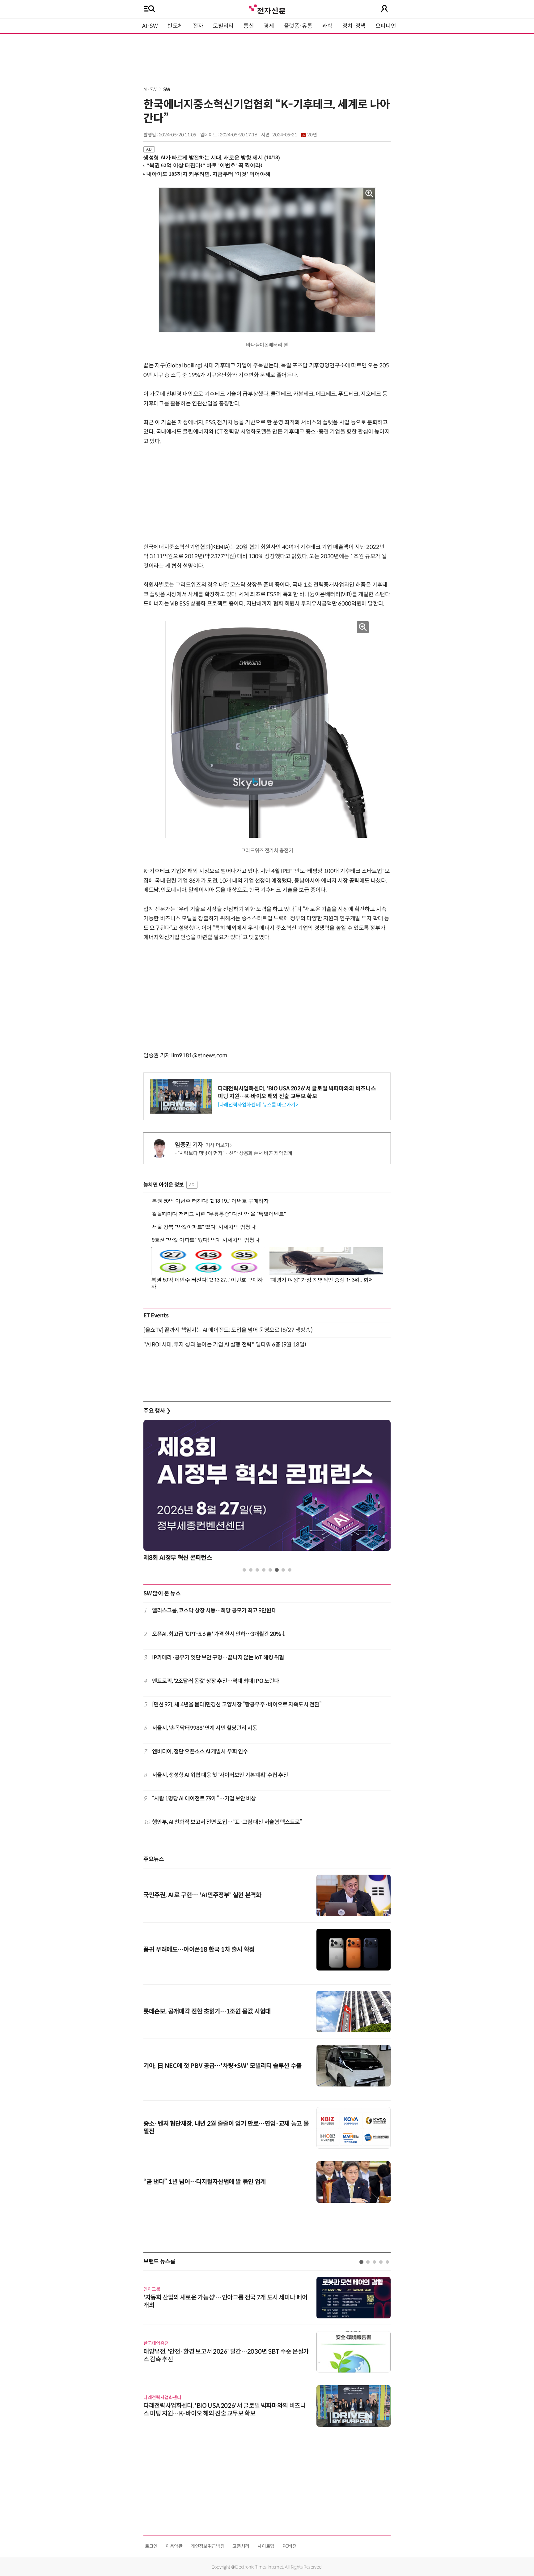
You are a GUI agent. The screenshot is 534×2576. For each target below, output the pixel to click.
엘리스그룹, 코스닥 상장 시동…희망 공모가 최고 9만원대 (214, 1611)
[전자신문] (267, 9)
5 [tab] (270, 1570)
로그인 (151, 2546)
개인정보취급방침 (208, 2546)
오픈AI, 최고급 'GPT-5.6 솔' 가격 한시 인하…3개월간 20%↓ (219, 1634)
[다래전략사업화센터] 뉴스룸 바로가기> (258, 1105)
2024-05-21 (295, 135)
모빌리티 (223, 26)
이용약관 (174, 2546)
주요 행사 (157, 1411)
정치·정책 (354, 26)
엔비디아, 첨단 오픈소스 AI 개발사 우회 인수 (200, 1752)
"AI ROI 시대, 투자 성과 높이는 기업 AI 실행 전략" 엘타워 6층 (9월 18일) (225, 1345)
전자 (198, 26)
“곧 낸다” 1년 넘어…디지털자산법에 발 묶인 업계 (205, 2182)
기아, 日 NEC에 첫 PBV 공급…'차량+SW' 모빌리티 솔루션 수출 (222, 2066)
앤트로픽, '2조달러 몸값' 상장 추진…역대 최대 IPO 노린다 (216, 1681)
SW (167, 90)
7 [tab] (283, 1570)
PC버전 (290, 2546)
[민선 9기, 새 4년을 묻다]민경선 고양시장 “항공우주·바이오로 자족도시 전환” (237, 1705)
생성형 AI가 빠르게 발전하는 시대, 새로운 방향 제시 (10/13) (212, 158)
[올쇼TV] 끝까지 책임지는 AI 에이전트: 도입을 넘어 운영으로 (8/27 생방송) (228, 1330)
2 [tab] (251, 1570)
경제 (269, 26)
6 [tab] (277, 1570)
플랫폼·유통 (298, 26)
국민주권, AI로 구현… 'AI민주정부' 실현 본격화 (202, 1895)
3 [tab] (257, 1570)
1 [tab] (244, 1570)
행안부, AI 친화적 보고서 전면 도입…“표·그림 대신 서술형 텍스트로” (227, 1822)
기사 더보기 (217, 1145)
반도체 (175, 26)
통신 (249, 26)
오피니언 (386, 26)
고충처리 (241, 2546)
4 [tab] (264, 1570)
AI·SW (150, 26)
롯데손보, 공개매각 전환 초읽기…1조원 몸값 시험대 (207, 2011)
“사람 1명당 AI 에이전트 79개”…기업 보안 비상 (204, 1799)
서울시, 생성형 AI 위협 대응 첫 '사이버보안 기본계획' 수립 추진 (220, 1775)
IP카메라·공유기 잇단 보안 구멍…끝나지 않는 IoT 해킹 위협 (218, 1658)
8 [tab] (290, 1570)
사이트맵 (266, 2546)
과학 (327, 26)
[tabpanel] (267, 1492)
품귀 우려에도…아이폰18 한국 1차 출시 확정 (199, 1950)
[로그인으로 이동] (384, 9)
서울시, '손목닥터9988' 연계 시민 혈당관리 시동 (205, 1728)
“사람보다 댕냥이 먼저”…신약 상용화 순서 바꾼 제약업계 (235, 1153)
